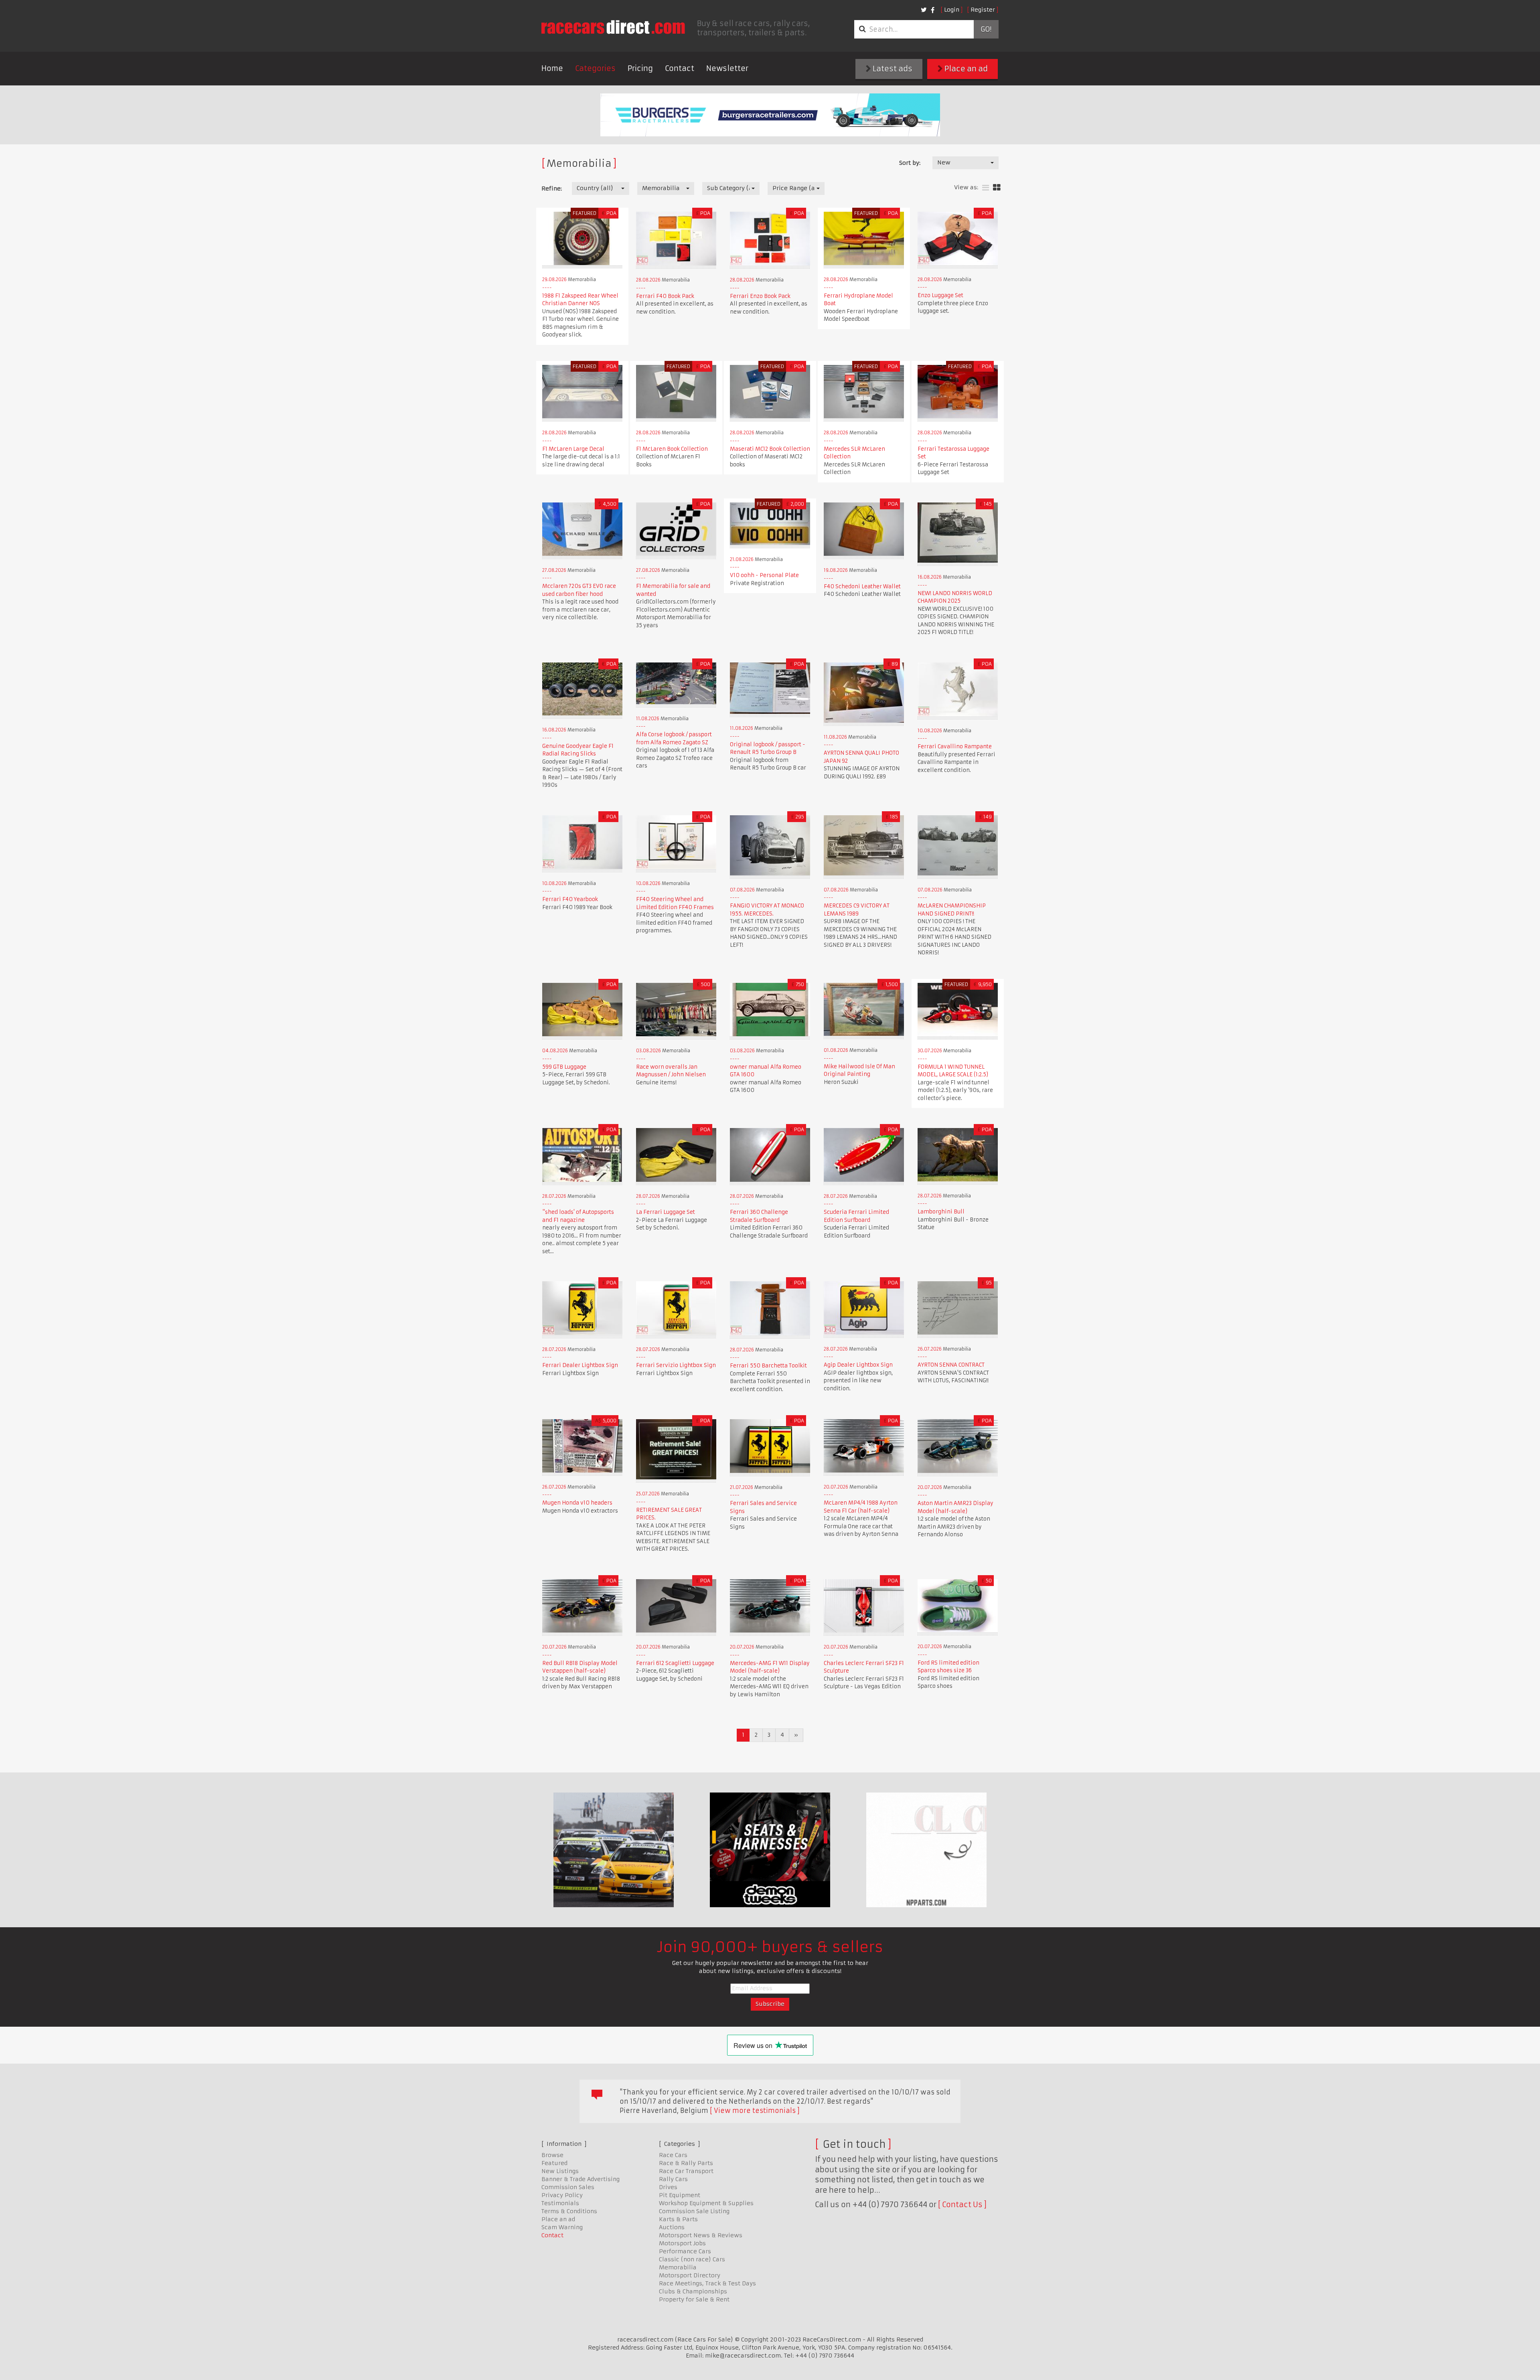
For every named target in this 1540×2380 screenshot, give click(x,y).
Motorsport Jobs (682, 2243)
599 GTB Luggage (564, 1067)
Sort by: (910, 163)
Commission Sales (568, 2187)
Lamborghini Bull (941, 1212)
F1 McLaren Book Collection (672, 449)
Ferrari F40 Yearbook (570, 899)
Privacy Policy (562, 2195)
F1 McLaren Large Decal (573, 449)
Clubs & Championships (693, 2291)
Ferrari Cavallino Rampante (955, 746)
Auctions (672, 2227)
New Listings (560, 2171)
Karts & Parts (678, 2219)
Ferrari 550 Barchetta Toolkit (768, 1366)
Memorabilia (678, 2267)
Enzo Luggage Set (940, 295)
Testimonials (560, 2203)
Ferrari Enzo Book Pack (760, 296)
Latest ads (892, 69)
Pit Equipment (680, 2195)
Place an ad (965, 69)
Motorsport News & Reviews (701, 2235)
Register (983, 10)
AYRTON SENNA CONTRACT (951, 1365)
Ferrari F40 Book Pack (665, 296)
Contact (680, 68)
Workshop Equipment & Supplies (706, 2203)
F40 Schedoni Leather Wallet (862, 586)
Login (952, 10)
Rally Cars (673, 2179)
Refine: (552, 188)
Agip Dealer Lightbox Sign (858, 1365)
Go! (986, 29)
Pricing (640, 68)
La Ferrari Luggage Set (666, 1212)
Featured (554, 2163)
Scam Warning (562, 2227)
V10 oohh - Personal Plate (764, 575)
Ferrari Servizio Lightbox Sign (676, 1365)
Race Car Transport (686, 2171)
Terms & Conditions (569, 2211)
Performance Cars (685, 2251)
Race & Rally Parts (686, 2163)
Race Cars (673, 2155)
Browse (552, 2155)
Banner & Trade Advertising (581, 2179)
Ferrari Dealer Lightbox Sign (580, 1365)
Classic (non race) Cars (692, 2259)
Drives (668, 2187)
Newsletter (727, 68)
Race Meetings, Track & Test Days (707, 2283)
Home (552, 68)
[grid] (997, 188)
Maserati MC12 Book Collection (770, 449)
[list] (986, 188)
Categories (595, 68)
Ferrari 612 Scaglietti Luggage (675, 1663)
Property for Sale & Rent (694, 2299)
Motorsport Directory (690, 2275)
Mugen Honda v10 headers (577, 1503)
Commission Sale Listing (694, 2211)
